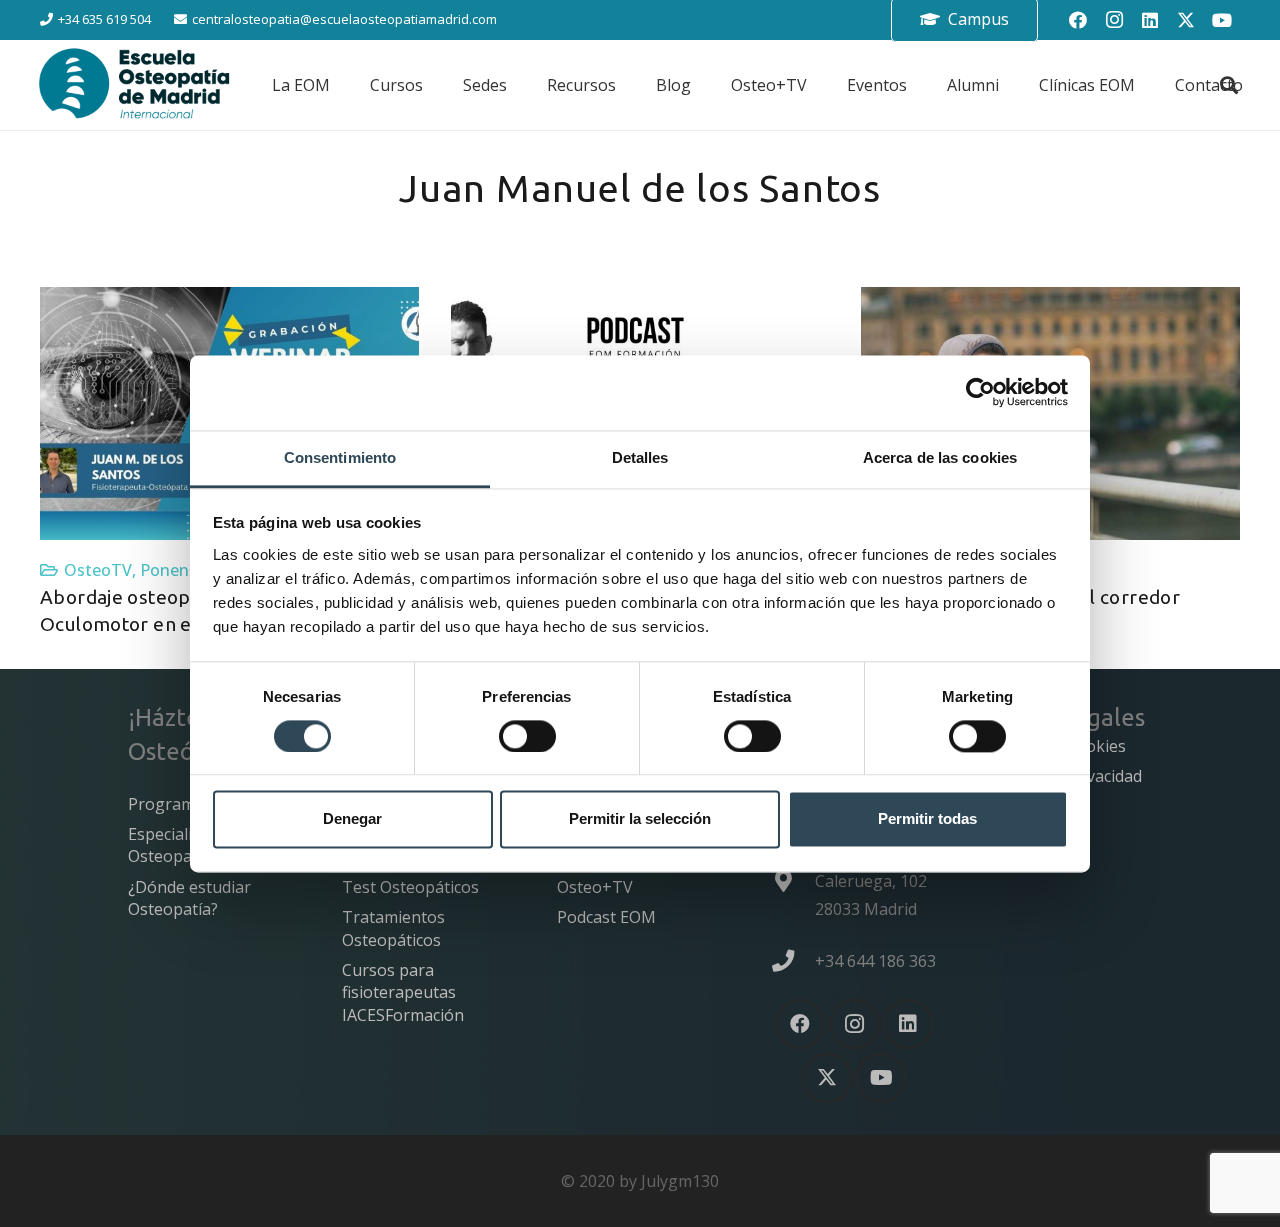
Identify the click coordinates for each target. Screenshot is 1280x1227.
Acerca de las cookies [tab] (940, 457)
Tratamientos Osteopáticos (393, 928)
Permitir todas (927, 819)
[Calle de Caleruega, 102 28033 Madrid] (793, 881)
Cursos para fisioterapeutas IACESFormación (403, 992)
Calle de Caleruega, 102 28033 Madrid (871, 881)
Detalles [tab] (640, 457)
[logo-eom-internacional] (135, 85)
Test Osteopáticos (410, 887)
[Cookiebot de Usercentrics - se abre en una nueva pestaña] (980, 392)
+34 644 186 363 (875, 961)
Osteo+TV (595, 887)
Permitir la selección (640, 819)
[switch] (527, 736)
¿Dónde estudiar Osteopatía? (189, 898)
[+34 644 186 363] (793, 961)
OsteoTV (98, 570)
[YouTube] (1222, 20)
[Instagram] (1114, 20)
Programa (166, 804)
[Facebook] (1078, 20)
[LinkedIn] (1150, 20)
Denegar (352, 819)
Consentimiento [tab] (340, 457)
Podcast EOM (606, 917)
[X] (1186, 20)
